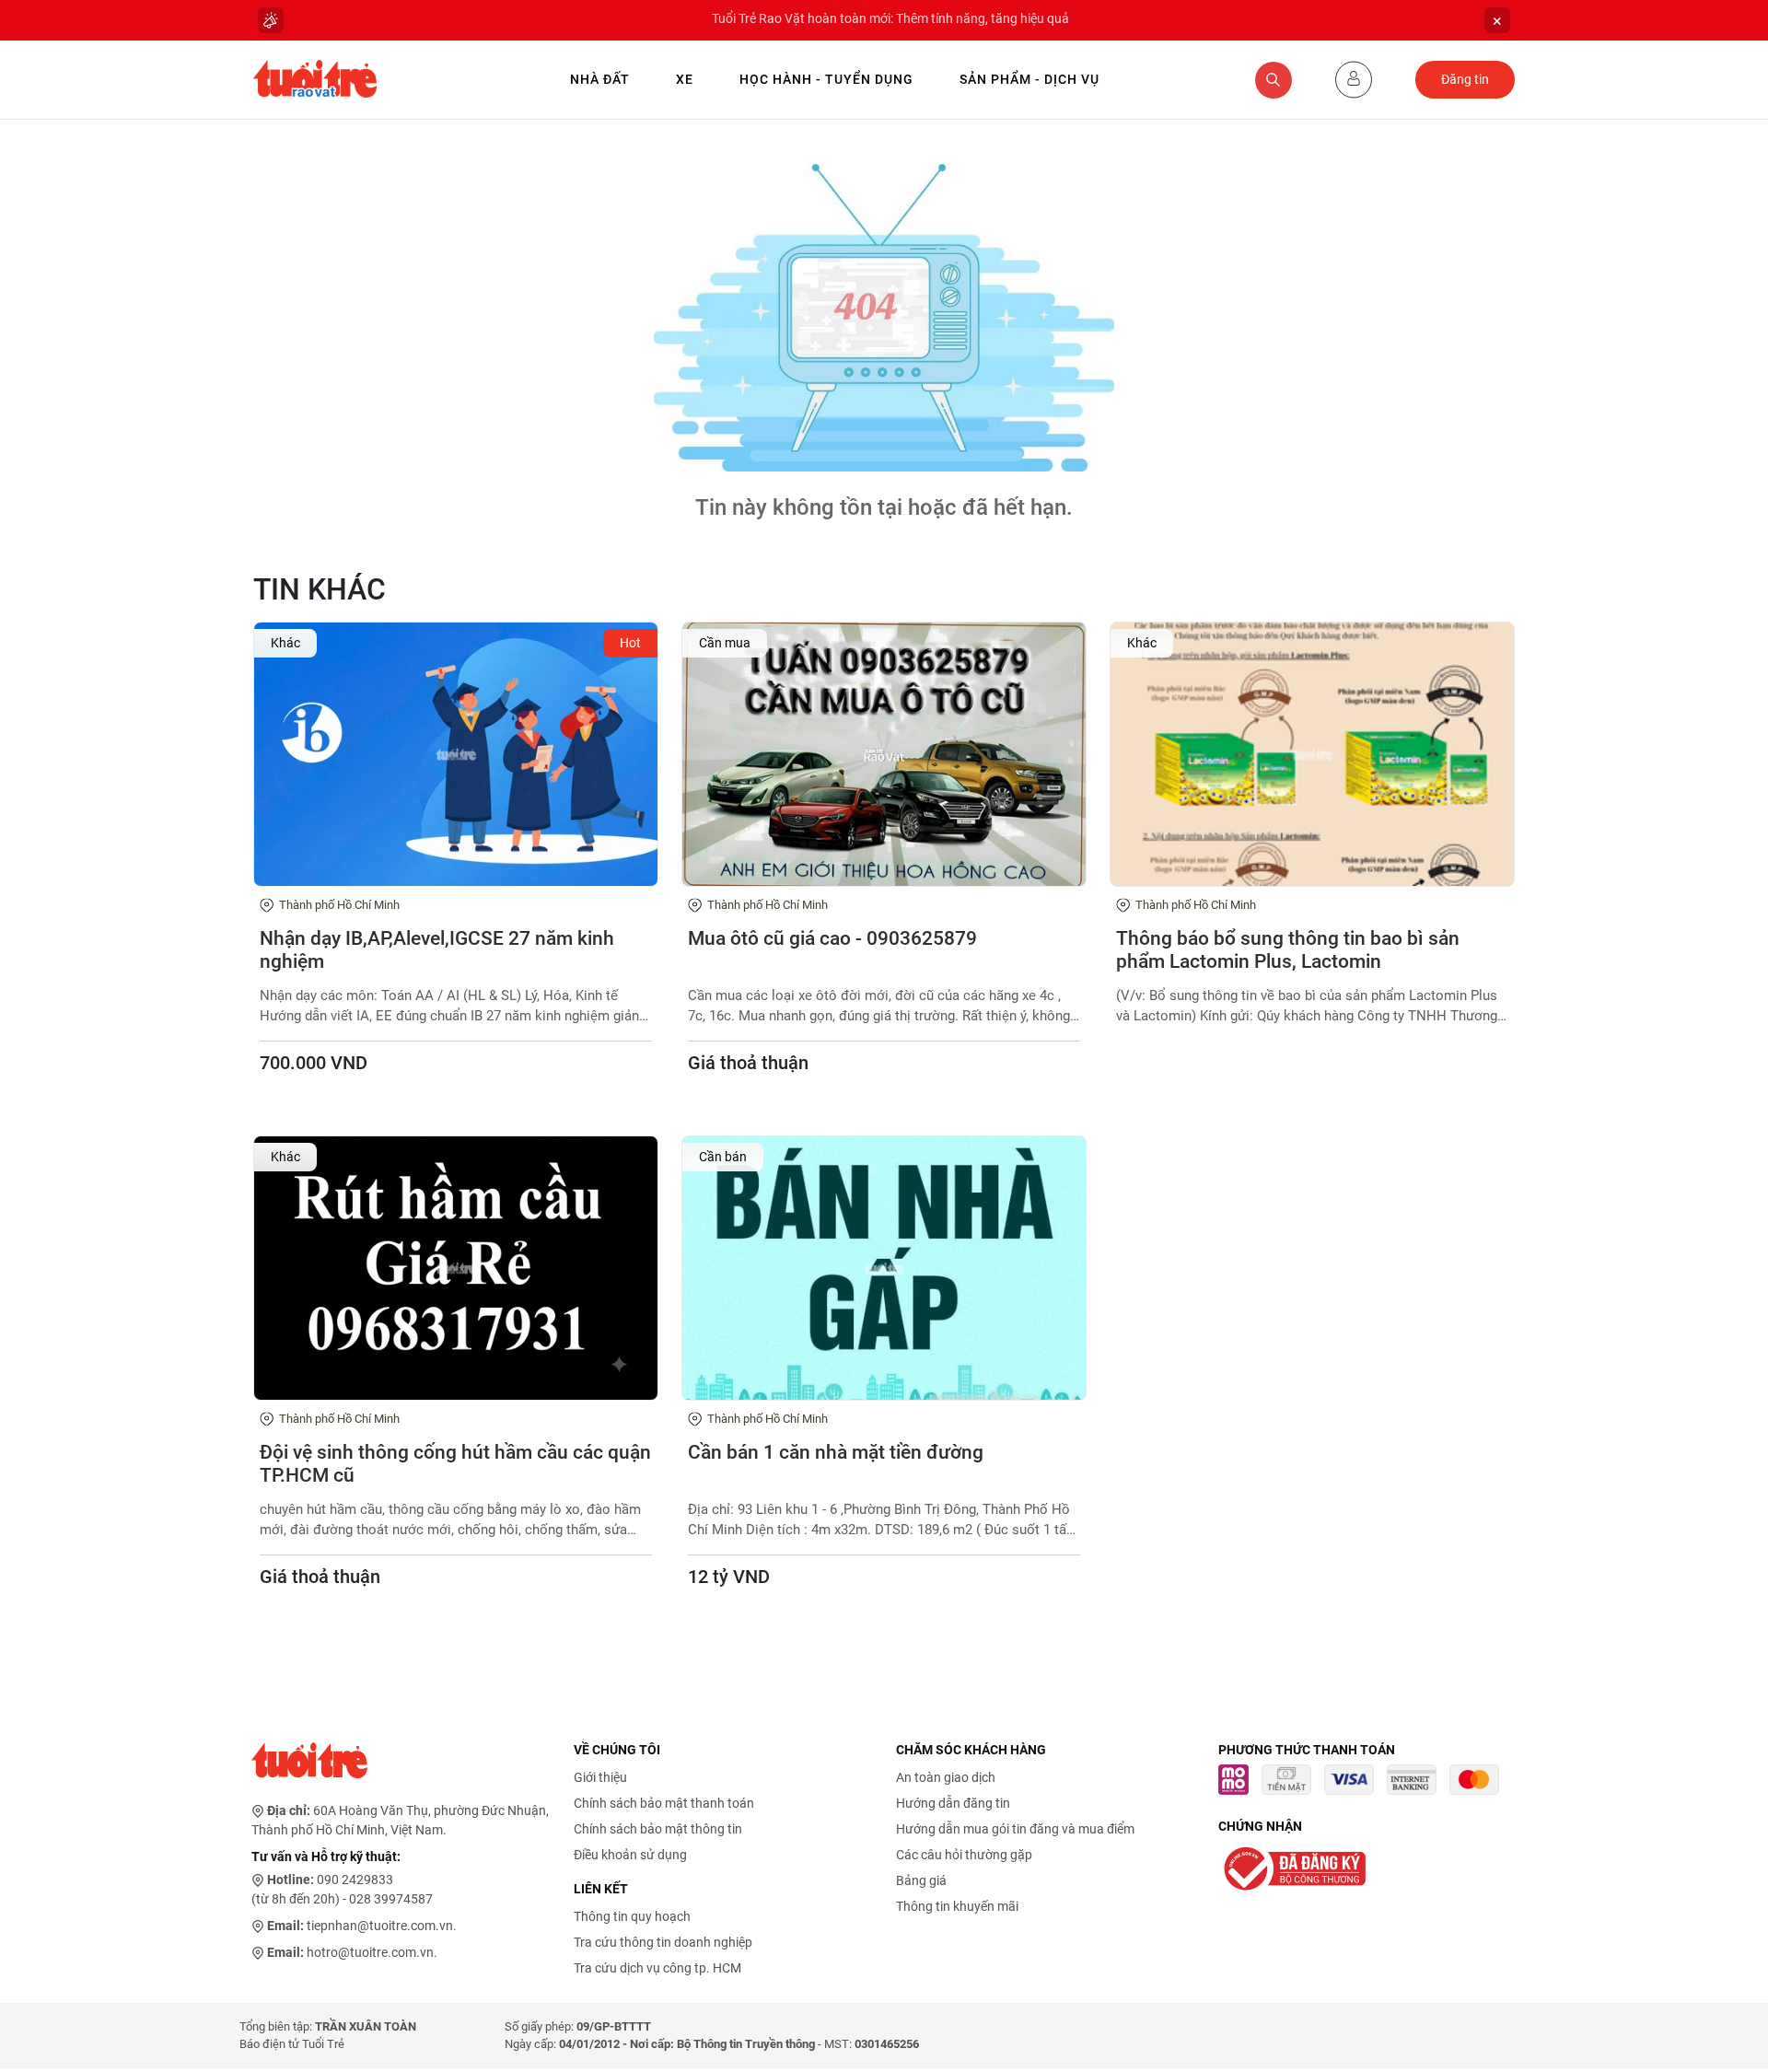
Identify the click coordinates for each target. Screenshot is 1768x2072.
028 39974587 (391, 1899)
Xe (685, 79)
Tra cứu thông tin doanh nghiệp (663, 1942)
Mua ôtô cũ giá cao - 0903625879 (832, 938)
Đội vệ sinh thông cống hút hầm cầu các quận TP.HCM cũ (455, 1464)
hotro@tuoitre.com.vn (370, 1952)
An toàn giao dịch (946, 1777)
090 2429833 (355, 1880)
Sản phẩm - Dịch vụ (1029, 79)
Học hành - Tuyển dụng (826, 79)
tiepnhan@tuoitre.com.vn (380, 1926)
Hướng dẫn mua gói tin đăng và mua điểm (1015, 1829)
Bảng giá (921, 1880)
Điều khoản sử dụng (630, 1855)
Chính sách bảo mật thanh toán (664, 1803)
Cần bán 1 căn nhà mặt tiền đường (836, 1452)
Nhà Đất (600, 79)
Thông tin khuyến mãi (957, 1906)
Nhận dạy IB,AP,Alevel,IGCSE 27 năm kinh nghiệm (437, 950)
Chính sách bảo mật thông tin (658, 1829)
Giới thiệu (600, 1777)
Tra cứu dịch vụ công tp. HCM (657, 1968)
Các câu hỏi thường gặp (964, 1855)
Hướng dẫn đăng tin (953, 1803)
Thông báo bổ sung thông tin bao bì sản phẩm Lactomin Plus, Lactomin (1288, 950)
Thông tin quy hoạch (632, 1916)
